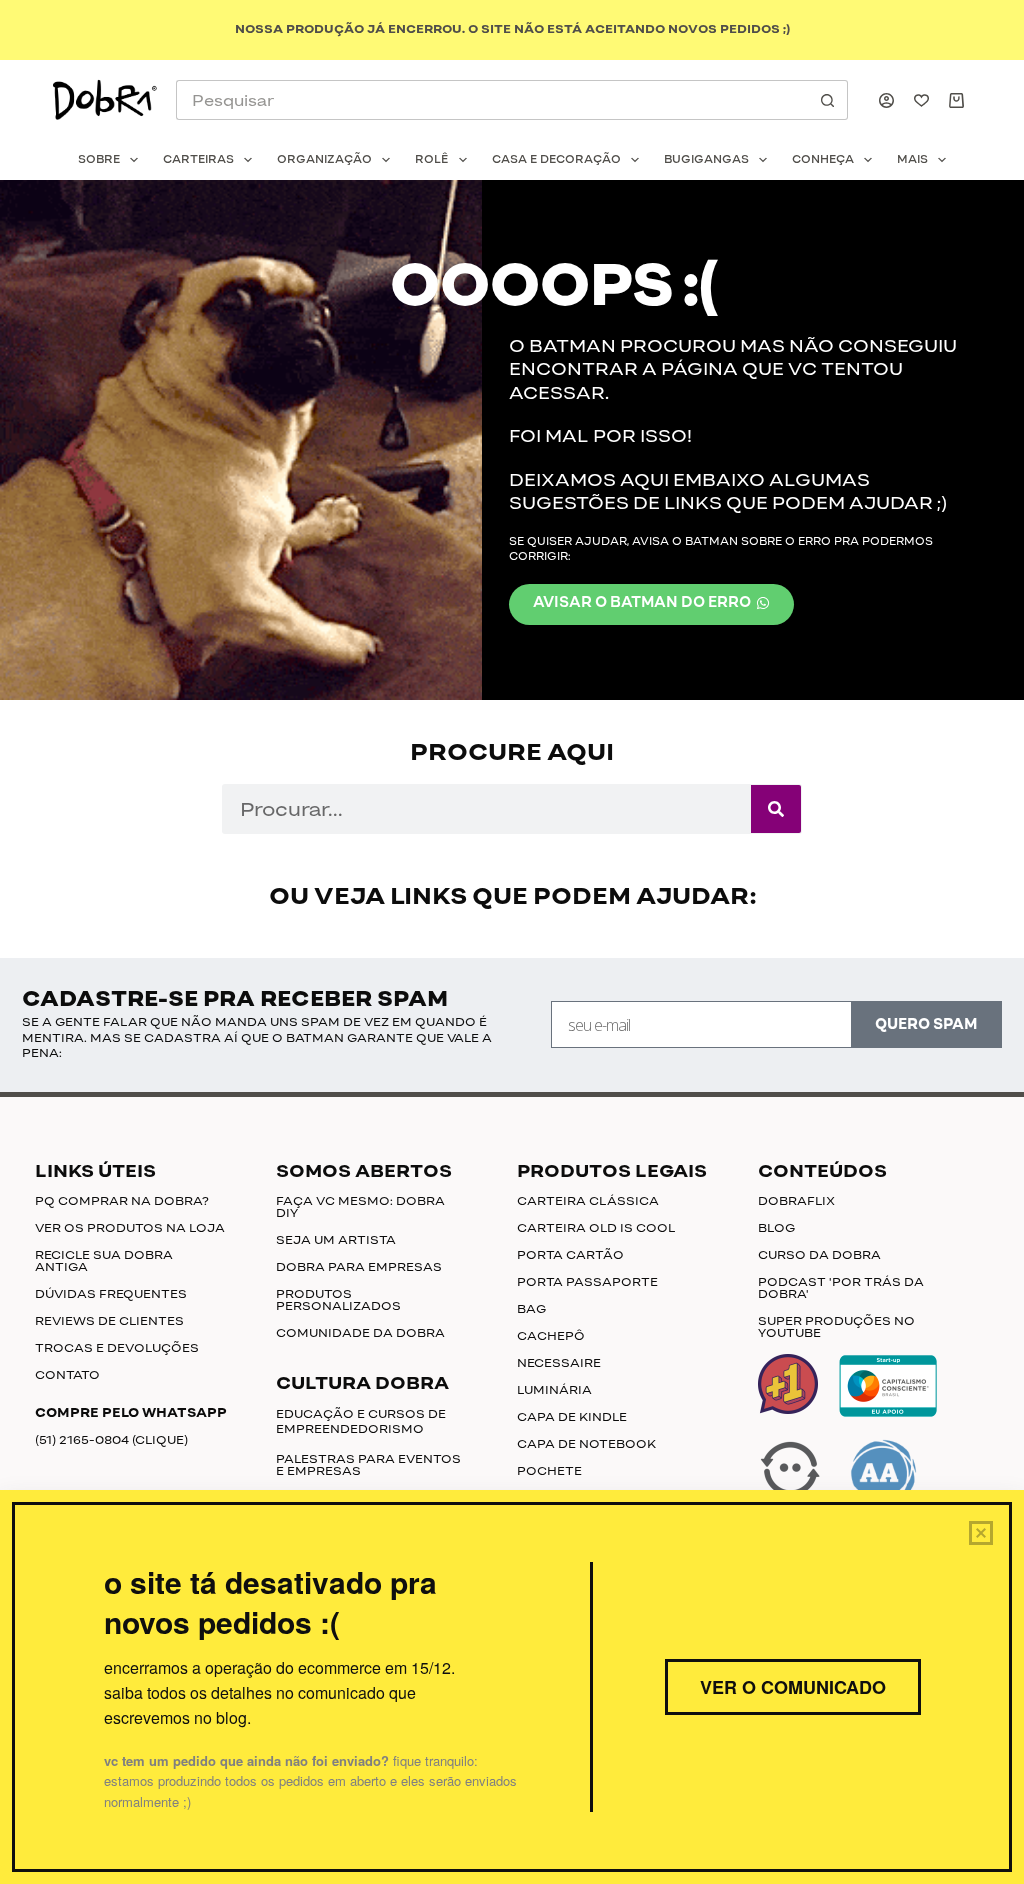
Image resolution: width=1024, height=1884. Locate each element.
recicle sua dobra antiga (104, 1261)
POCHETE (549, 1471)
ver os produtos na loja (130, 1228)
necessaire (559, 1363)
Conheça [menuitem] (823, 159)
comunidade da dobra (360, 1333)
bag (531, 1309)
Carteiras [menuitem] (198, 159)
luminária (554, 1390)
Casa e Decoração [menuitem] (556, 159)
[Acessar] (886, 100)
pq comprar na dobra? (122, 1201)
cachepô (551, 1336)
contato (67, 1375)
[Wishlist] (921, 100)
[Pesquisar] (776, 809)
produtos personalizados (338, 1300)
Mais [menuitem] (912, 159)
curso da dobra (819, 1255)
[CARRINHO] (960, 100)
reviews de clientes (109, 1321)
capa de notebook (586, 1444)
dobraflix (796, 1201)
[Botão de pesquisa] (828, 100)
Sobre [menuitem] (99, 159)
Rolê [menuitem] (431, 159)
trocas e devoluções (117, 1348)
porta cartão (570, 1255)
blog (776, 1228)
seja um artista (336, 1240)
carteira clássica (588, 1201)
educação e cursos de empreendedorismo (361, 1422)
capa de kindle (572, 1417)
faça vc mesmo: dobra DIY (360, 1207)
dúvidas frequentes (111, 1294)
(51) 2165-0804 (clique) (111, 1440)
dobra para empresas (359, 1267)
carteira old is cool (596, 1228)
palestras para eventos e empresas (368, 1465)
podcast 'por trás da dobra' (841, 1288)
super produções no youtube (836, 1327)
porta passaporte (587, 1282)
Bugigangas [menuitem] (706, 159)
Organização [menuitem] (324, 159)
